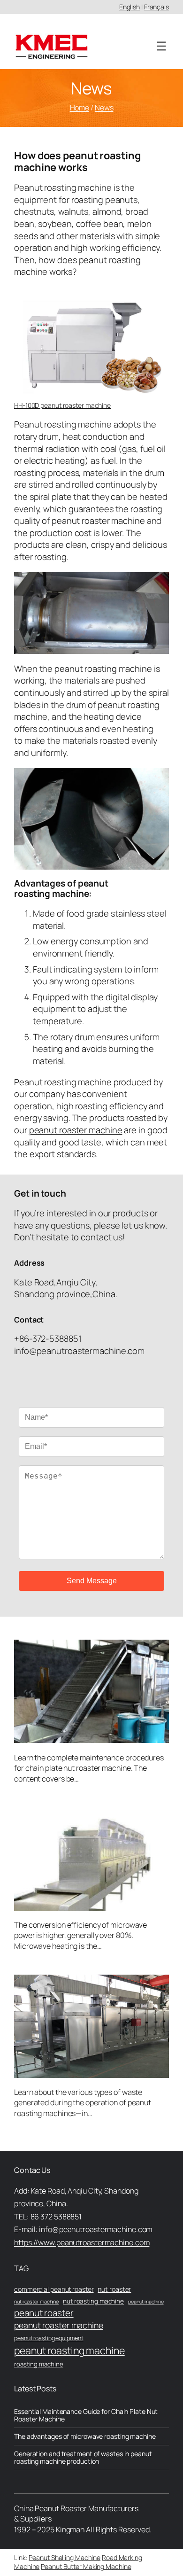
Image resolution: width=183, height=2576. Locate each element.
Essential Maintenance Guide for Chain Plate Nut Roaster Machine (86, 2415)
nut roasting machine (93, 2301)
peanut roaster (44, 2313)
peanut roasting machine (69, 2350)
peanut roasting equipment (49, 2338)
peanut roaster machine (76, 1130)
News (104, 108)
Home (80, 108)
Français (156, 7)
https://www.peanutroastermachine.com (82, 2242)
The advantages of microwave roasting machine (85, 2436)
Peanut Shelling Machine (65, 2557)
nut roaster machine (36, 2301)
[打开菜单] (161, 46)
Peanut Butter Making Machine (86, 2566)
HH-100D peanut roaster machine (62, 405)
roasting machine (38, 2364)
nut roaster (114, 2289)
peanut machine (146, 2302)
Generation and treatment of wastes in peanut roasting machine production (83, 2458)
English (130, 7)
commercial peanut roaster (54, 2289)
